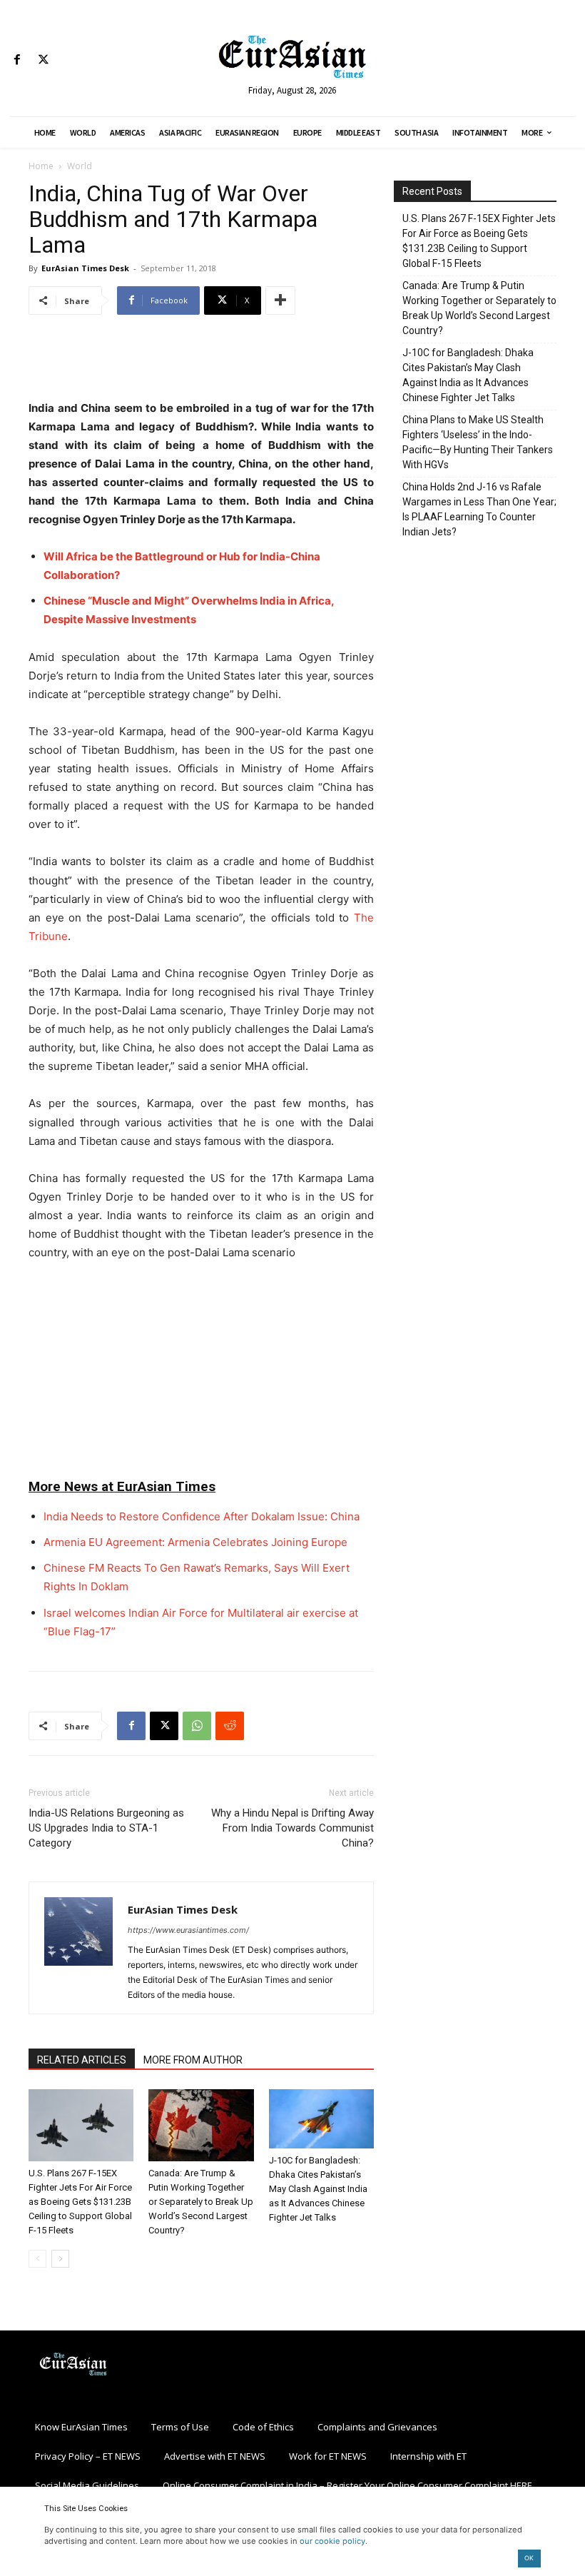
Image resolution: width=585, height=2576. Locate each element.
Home (41, 166)
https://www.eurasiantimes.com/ (188, 1930)
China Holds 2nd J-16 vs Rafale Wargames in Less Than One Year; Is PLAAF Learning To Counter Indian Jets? (479, 509)
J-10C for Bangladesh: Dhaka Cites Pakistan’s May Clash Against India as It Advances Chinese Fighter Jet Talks (318, 2189)
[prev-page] (37, 2259)
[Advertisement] (201, 363)
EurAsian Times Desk (85, 268)
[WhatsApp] (197, 1726)
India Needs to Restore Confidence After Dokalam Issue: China (202, 1516)
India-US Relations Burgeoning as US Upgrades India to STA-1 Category (106, 1828)
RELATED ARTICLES (82, 2060)
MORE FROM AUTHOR (193, 2060)
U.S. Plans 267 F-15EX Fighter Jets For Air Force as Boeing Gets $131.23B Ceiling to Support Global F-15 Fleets (80, 2202)
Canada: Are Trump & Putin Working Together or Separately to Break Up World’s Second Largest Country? (201, 2202)
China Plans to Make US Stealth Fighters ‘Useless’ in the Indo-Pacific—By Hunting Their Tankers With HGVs (478, 442)
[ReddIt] (230, 1726)
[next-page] (60, 2259)
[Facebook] (17, 60)
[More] (280, 300)
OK (529, 2558)
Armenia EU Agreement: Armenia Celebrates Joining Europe (195, 1542)
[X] (43, 60)
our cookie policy (332, 2541)
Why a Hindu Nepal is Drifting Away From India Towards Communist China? (292, 1828)
